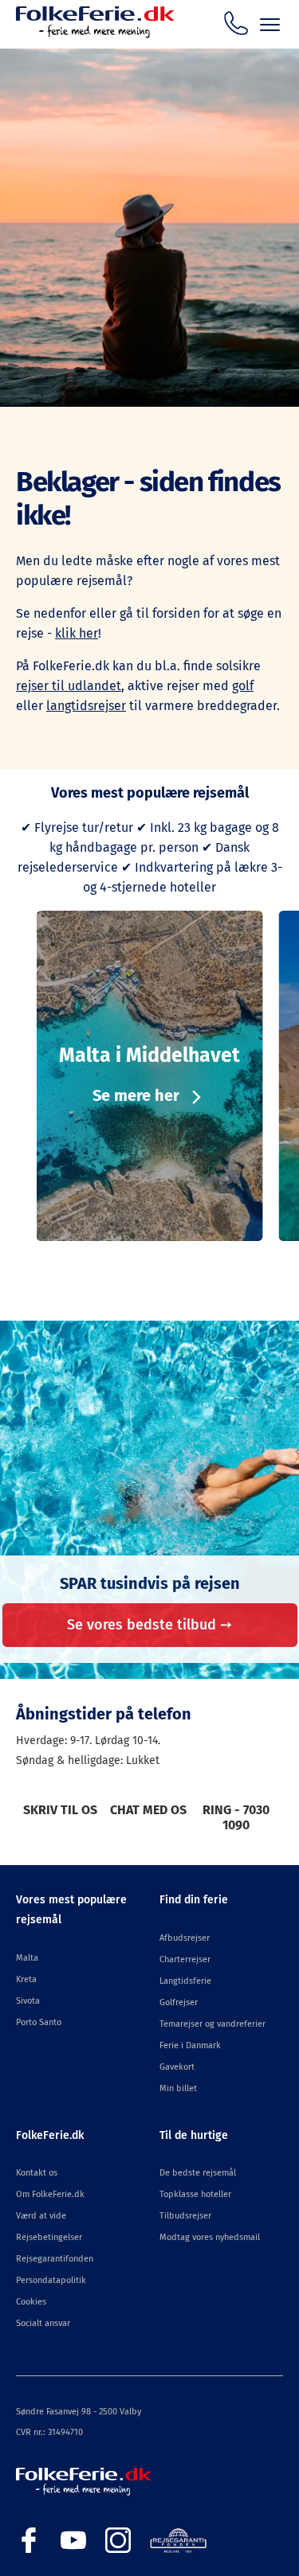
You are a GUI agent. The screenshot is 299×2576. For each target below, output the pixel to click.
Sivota (28, 2001)
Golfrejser (179, 2002)
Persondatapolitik (51, 2280)
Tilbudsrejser (185, 2216)
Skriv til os (60, 1810)
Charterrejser (185, 1959)
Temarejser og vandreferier (212, 2024)
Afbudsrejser (185, 1938)
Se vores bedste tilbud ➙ (149, 1625)
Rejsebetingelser (49, 2237)
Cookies (31, 2302)
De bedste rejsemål (198, 2173)
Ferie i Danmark (190, 2045)
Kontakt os (37, 2173)
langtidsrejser (86, 706)
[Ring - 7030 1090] (236, 23)
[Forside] (95, 34)
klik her (77, 633)
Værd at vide (41, 2216)
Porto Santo (39, 2022)
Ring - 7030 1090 (236, 1817)
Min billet (178, 2088)
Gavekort (177, 2067)
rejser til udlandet (69, 686)
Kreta (26, 1979)
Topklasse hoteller (195, 2194)
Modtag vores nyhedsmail (210, 2237)
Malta (27, 1958)
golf (243, 686)
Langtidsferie (185, 1981)
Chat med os (148, 1810)
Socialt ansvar (43, 2323)
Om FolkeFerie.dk (50, 2194)
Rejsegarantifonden (55, 2259)
